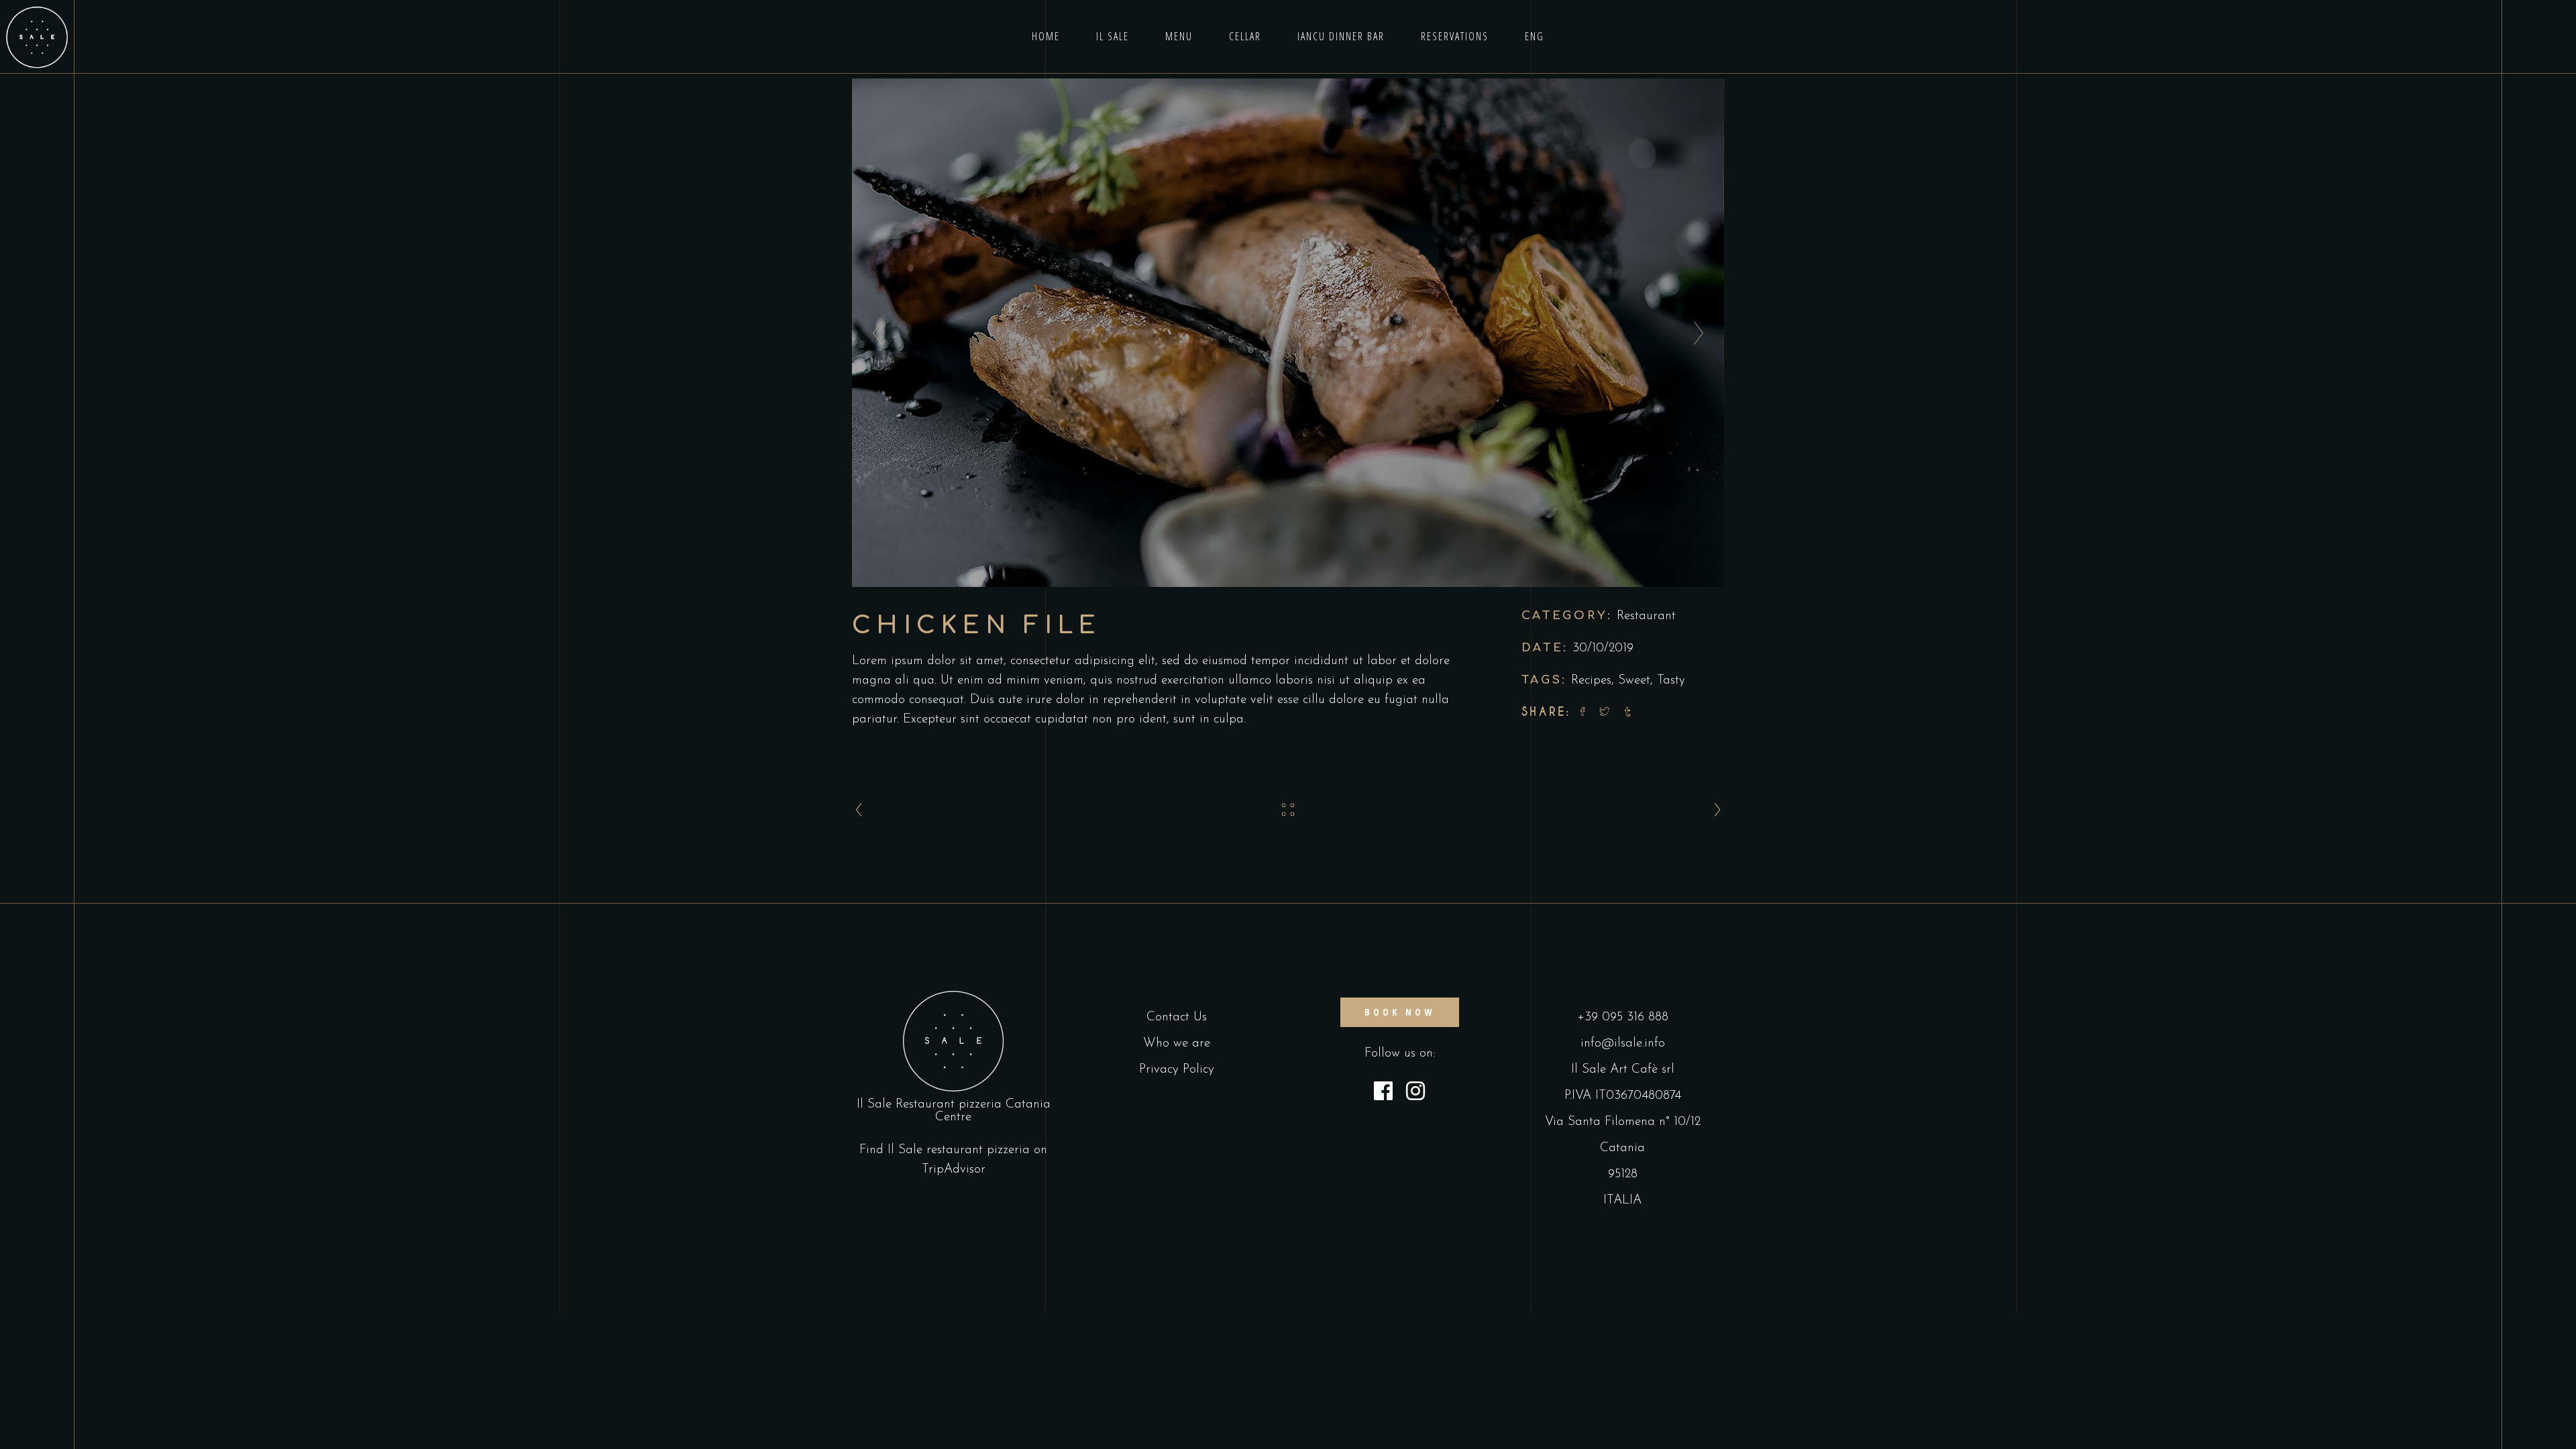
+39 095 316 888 (1623, 1017)
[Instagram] (1415, 1093)
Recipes (1591, 681)
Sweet (1634, 681)
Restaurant (1646, 616)
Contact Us (1177, 1017)
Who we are (1177, 1043)
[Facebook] (1383, 1093)
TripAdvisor (954, 1170)
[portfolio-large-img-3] (1288, 333)
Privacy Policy (1177, 1070)
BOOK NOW (1400, 1012)
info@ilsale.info (1623, 1043)
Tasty (1671, 681)
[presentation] (874, 333)
